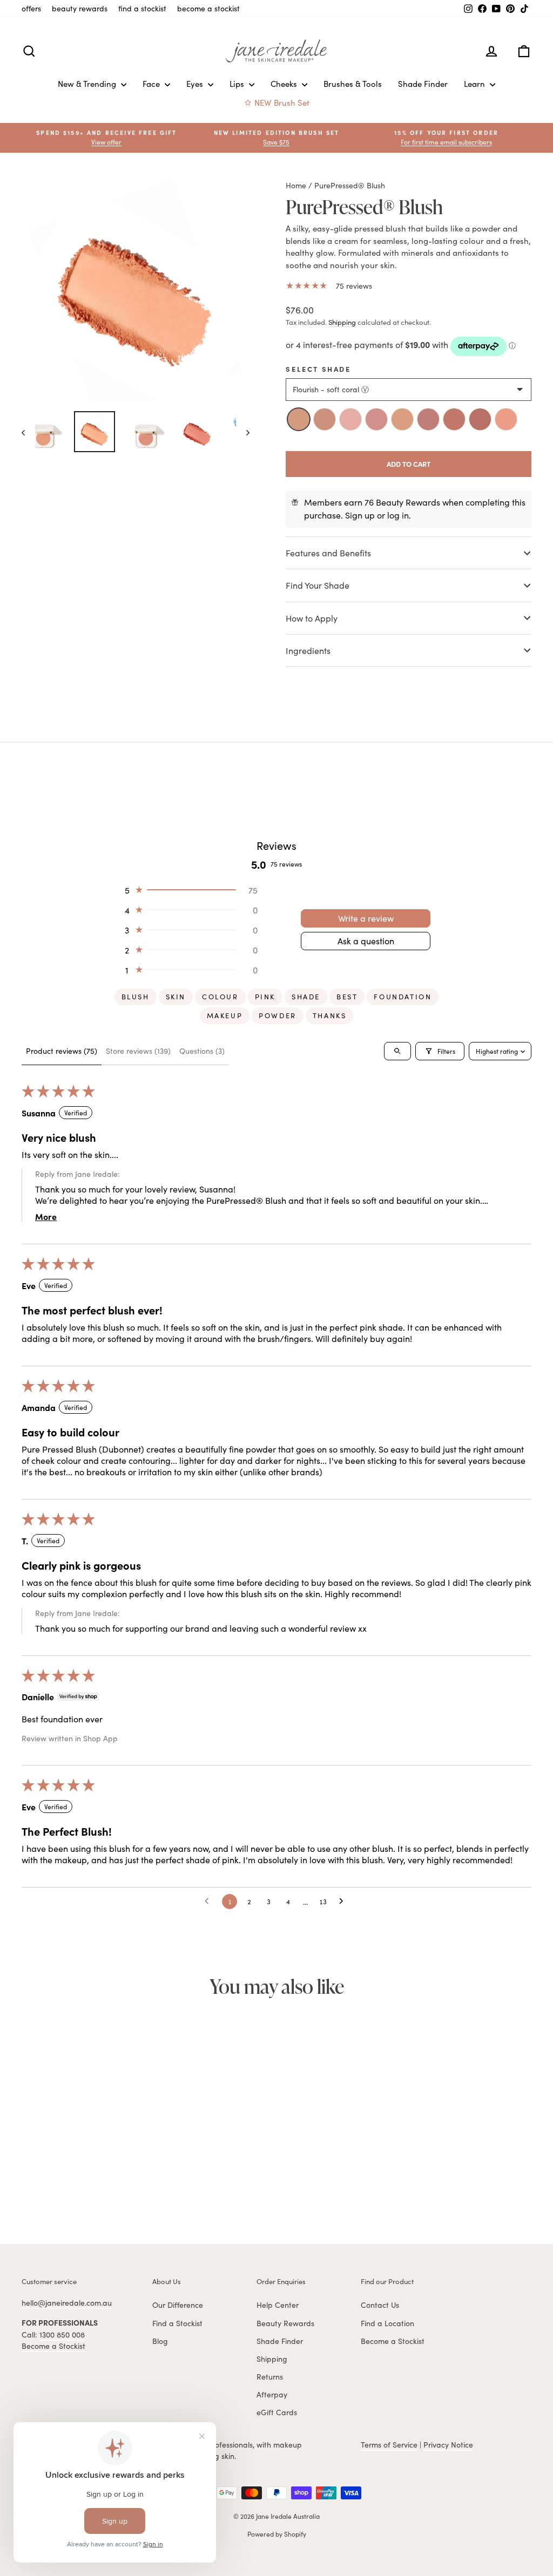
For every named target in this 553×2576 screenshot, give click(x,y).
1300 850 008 (62, 2335)
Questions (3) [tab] (202, 1051)
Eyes (196, 84)
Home (296, 185)
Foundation (403, 997)
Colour (220, 997)
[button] (446, 138)
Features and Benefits (328, 553)
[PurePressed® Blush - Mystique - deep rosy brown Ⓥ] (117, 2183)
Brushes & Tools (353, 84)
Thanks (330, 1016)
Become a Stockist (53, 2346)
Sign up (360, 515)
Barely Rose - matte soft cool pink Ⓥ (376, 419)
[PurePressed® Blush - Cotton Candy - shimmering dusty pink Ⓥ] (81, 2183)
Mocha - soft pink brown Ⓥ (454, 419)
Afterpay (272, 2394)
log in (398, 515)
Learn (476, 84)
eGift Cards (277, 2412)
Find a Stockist (177, 2323)
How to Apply (313, 618)
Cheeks (285, 84)
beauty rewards (80, 8)
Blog (160, 2341)
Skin (176, 997)
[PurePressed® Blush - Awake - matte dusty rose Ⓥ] (57, 2183)
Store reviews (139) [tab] (138, 1051)
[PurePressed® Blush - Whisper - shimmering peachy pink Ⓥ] (129, 2183)
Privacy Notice (448, 2445)
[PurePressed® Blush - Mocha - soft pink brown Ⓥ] (105, 2183)
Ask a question (366, 941)
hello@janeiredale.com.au (67, 2303)
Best (347, 997)
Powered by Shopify (277, 2534)
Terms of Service (389, 2445)
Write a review (366, 918)
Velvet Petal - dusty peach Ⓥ (325, 419)
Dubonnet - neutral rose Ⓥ (428, 419)
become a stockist (208, 8)
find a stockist (142, 8)
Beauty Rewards (285, 2323)
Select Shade (318, 369)
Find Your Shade (318, 585)
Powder (278, 1016)
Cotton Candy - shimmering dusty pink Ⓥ (402, 419)
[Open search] (397, 1051)
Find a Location (387, 2323)
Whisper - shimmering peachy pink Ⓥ (506, 419)
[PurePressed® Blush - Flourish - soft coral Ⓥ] (33, 2183)
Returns (270, 2377)
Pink (265, 997)
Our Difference (178, 2305)
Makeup (225, 1016)
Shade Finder (423, 84)
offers (31, 8)
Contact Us (380, 2305)
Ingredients (308, 650)
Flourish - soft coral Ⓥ (299, 419)
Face (152, 84)
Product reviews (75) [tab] (62, 1051)
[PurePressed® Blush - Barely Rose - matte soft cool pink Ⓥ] (69, 2183)
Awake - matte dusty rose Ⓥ (350, 419)
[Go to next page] (344, 1902)
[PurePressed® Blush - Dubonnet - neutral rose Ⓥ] (93, 2183)
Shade (306, 997)
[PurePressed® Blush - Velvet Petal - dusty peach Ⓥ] (45, 2183)
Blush (136, 997)
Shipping (342, 322)
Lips (238, 84)
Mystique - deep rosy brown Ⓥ (480, 419)
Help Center (278, 2305)
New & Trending (88, 84)
